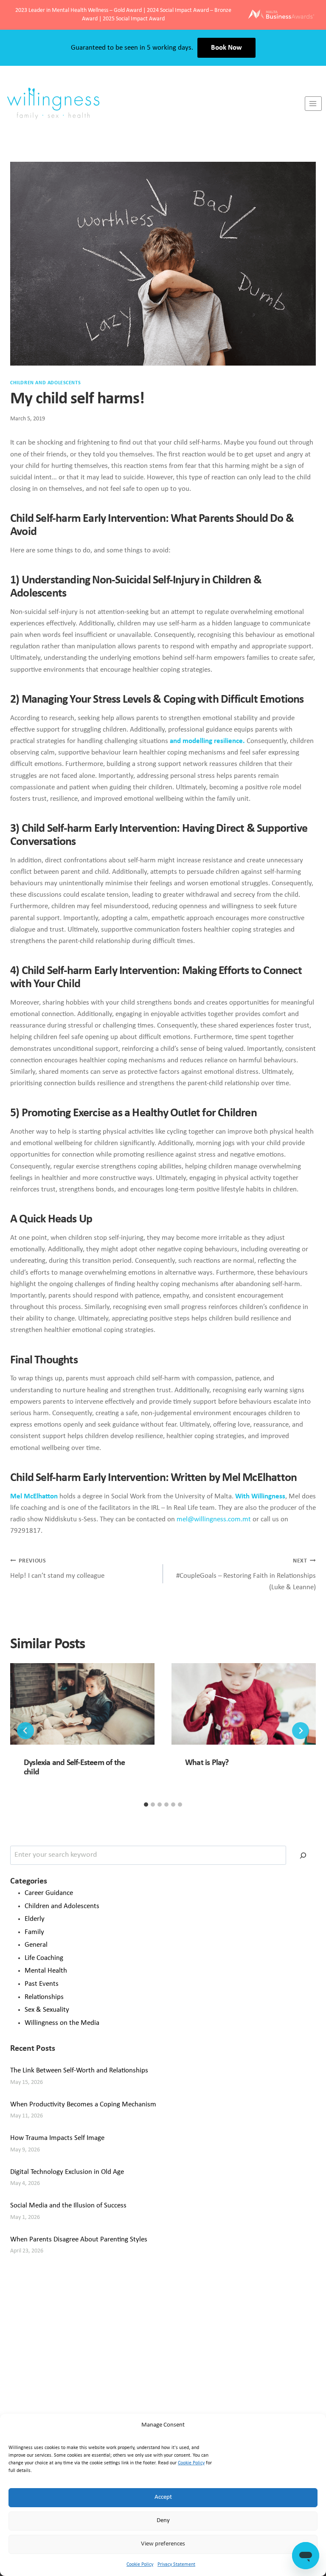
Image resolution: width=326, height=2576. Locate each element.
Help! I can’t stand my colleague (57, 1569)
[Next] (301, 1731)
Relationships (44, 1997)
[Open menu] (313, 103)
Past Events (42, 1984)
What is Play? (207, 1763)
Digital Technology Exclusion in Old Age (67, 2172)
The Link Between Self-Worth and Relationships (79, 2071)
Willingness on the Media (62, 2023)
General (36, 1945)
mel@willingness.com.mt (214, 1519)
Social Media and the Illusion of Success (68, 2206)
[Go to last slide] (25, 1731)
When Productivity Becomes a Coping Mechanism (83, 2104)
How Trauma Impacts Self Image (57, 2138)
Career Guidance (49, 1893)
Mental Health (46, 1971)
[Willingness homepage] (152, 104)
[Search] (303, 1855)
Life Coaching (44, 1958)
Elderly (35, 1919)
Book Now (226, 48)
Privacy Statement (176, 2565)
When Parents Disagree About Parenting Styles (79, 2240)
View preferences (163, 2544)
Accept (163, 2497)
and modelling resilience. (208, 741)
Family (34, 1932)
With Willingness (260, 1496)
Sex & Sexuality (47, 2010)
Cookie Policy (191, 2463)
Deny (163, 2521)
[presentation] (82, 1704)
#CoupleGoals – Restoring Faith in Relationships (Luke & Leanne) (246, 1575)
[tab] (146, 1805)
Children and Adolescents (45, 383)
